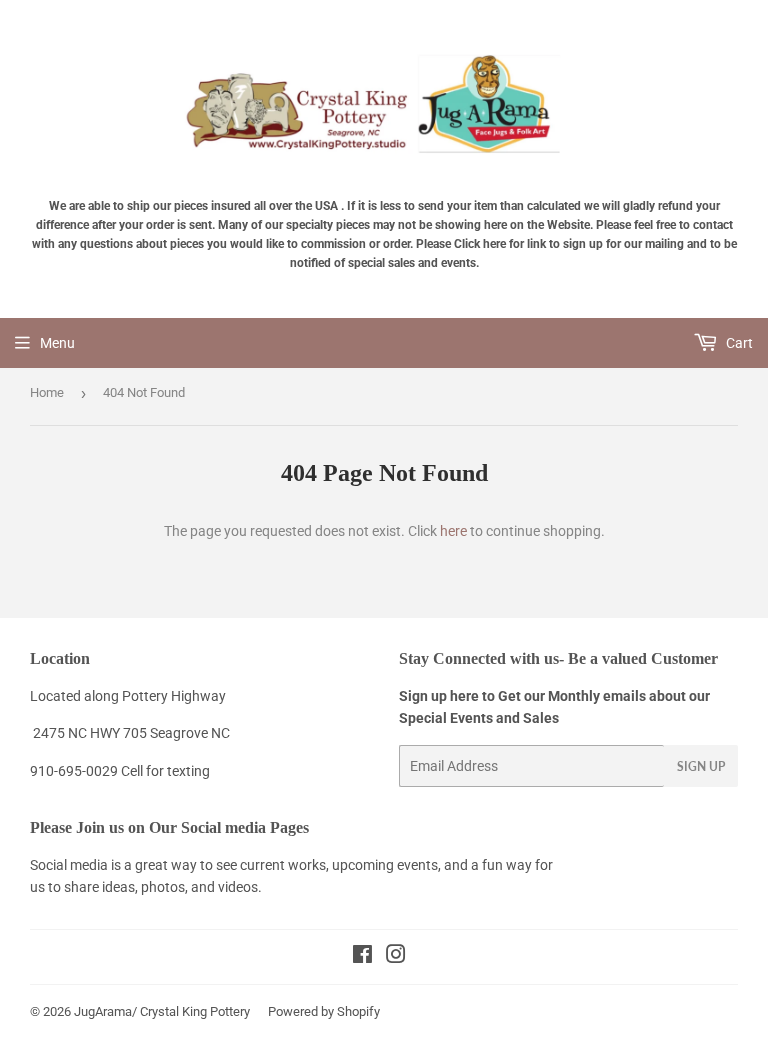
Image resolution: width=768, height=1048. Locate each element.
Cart (738, 343)
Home (47, 392)
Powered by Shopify (324, 1011)
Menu (57, 343)
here (453, 531)
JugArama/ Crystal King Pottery (162, 1011)
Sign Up (701, 766)
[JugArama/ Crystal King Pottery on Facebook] (362, 957)
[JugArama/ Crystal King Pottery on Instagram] (396, 957)
